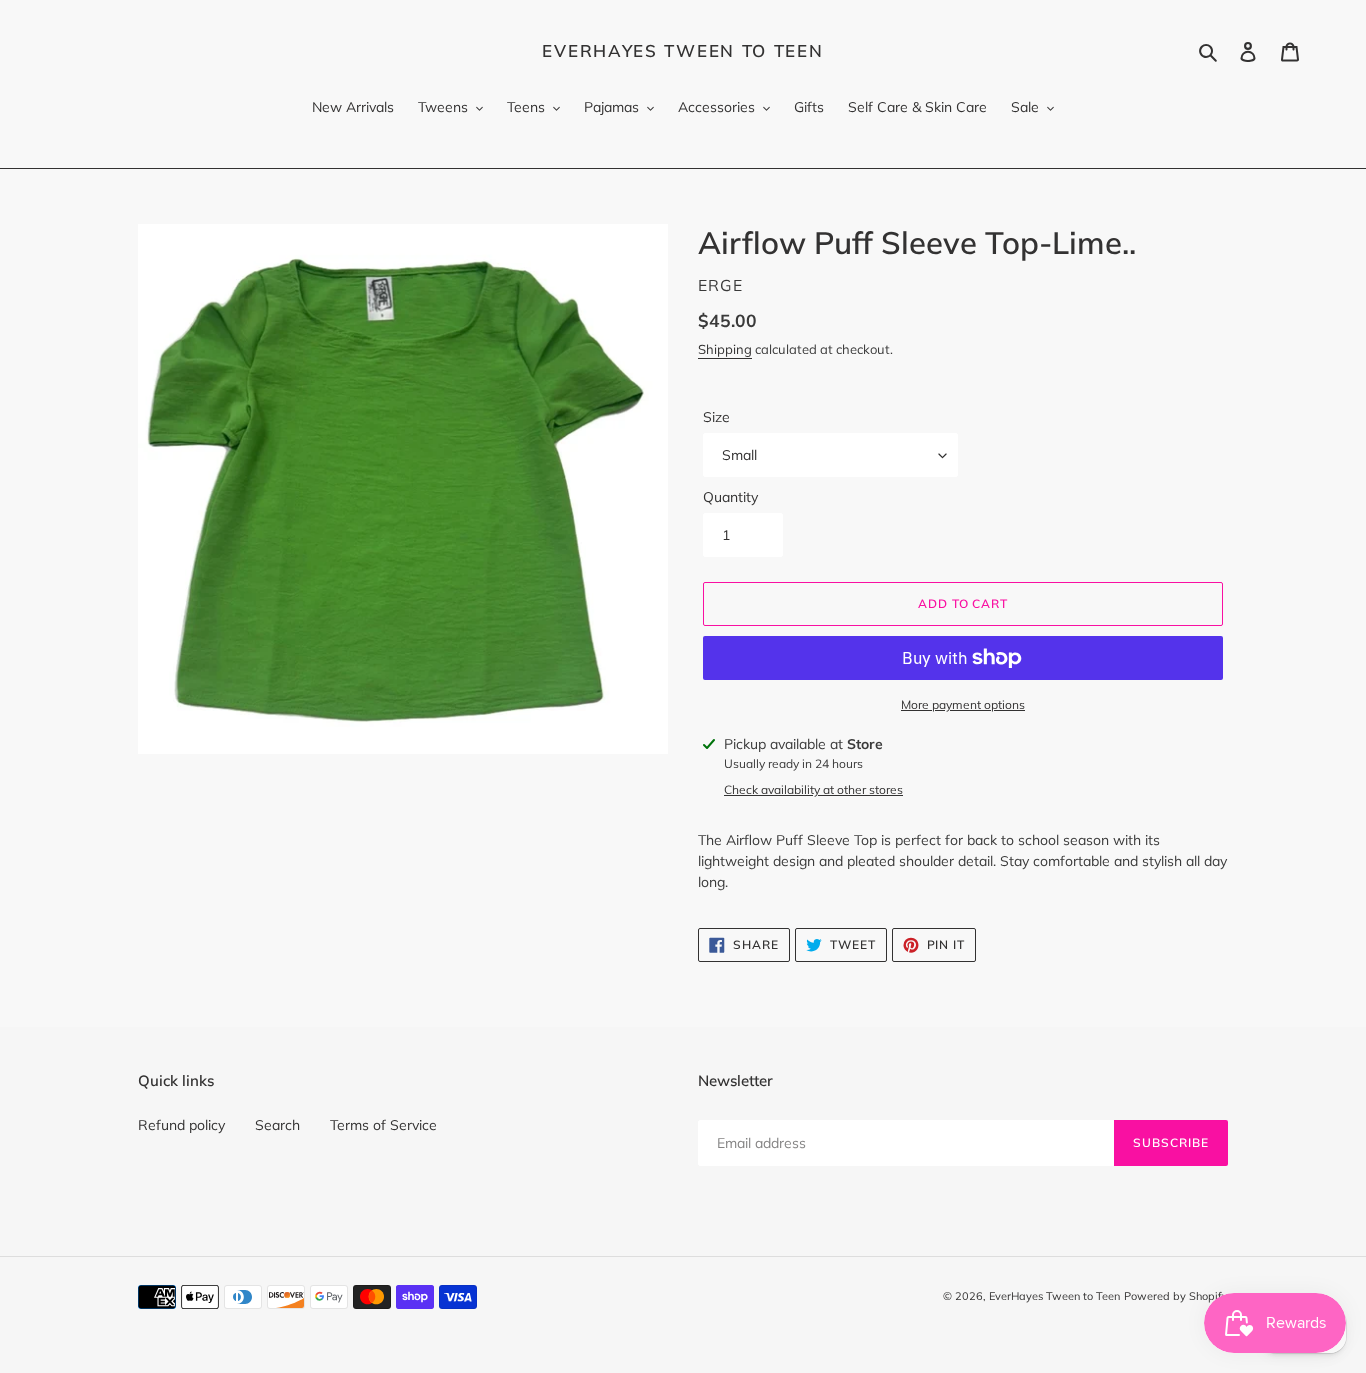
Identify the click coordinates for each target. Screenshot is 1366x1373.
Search (277, 1125)
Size (716, 417)
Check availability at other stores (813, 789)
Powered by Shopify (1176, 1296)
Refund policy (181, 1125)
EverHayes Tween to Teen (682, 51)
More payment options (963, 704)
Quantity (730, 497)
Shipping (725, 349)
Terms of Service (383, 1125)
